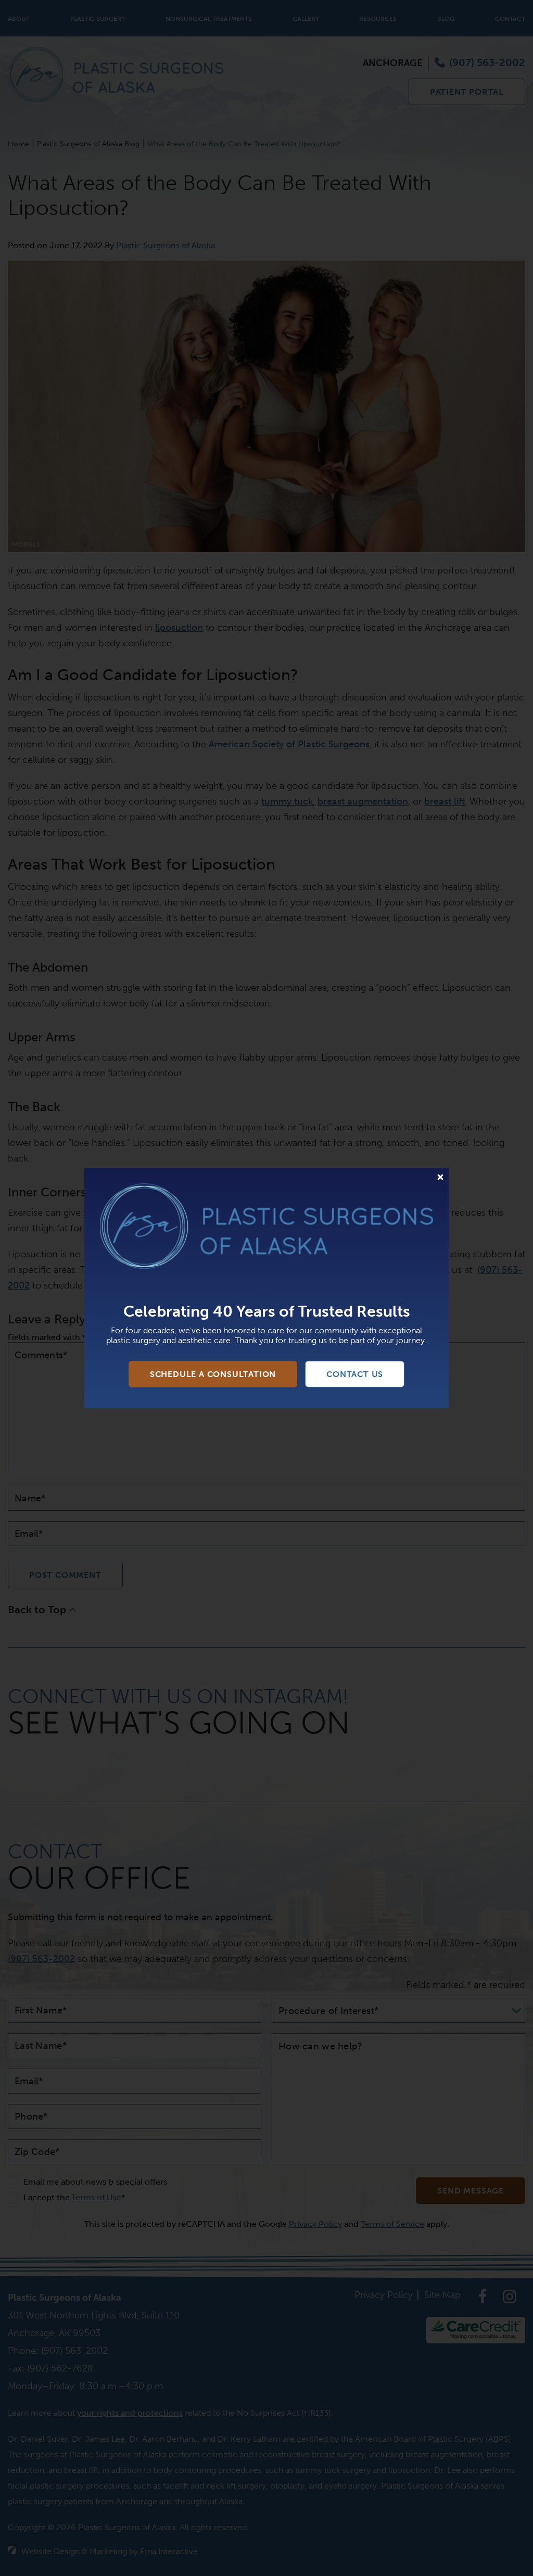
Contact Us (355, 1374)
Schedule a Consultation (213, 1374)
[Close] (440, 1177)
